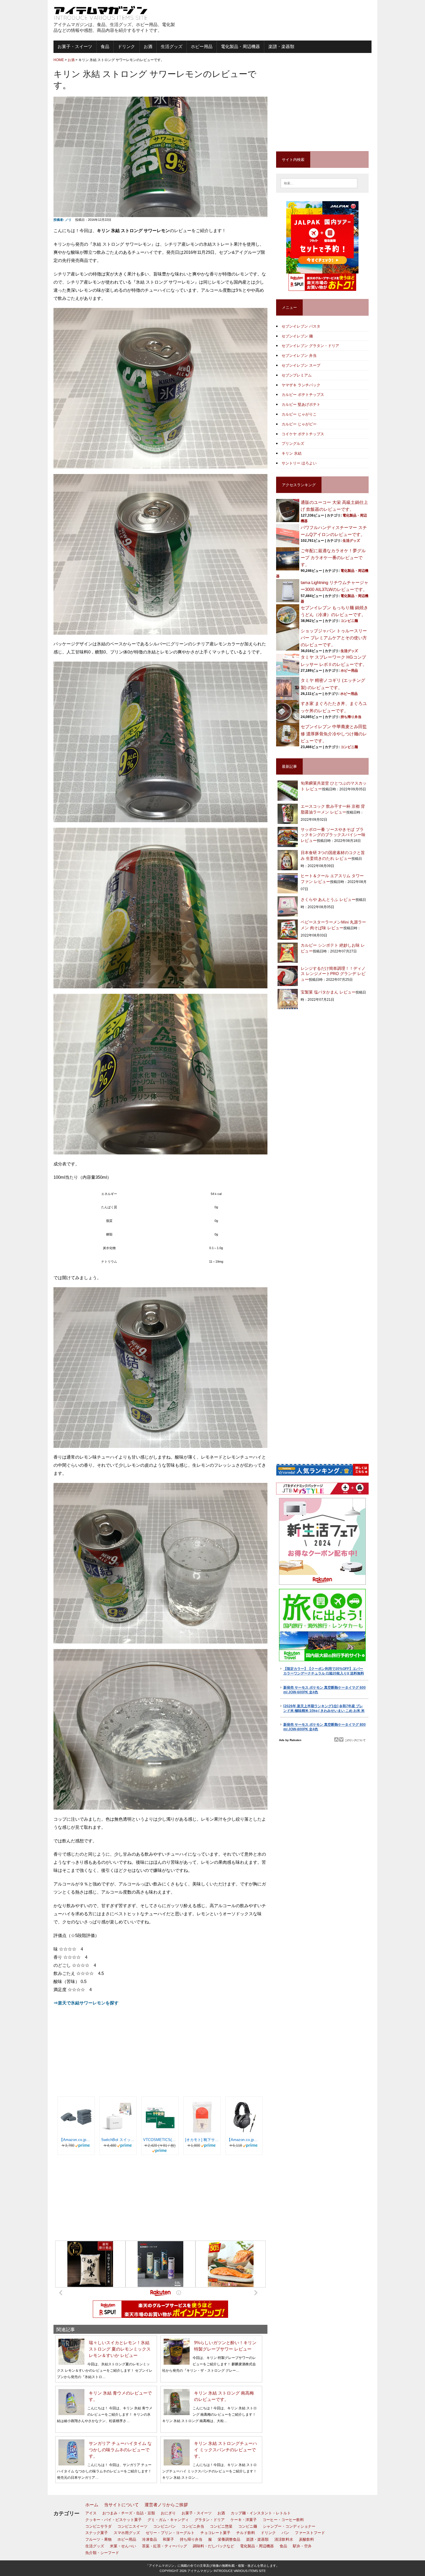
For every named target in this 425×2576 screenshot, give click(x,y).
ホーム (92, 2505)
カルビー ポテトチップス (303, 395)
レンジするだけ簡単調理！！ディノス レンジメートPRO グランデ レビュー (333, 974)
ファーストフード (310, 2533)
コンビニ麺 (349, 621)
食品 (105, 46)
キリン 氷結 (292, 453)
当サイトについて (121, 2505)
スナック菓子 (97, 2533)
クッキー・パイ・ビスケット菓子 (113, 2520)
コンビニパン (165, 2526)
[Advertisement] (304, 20)
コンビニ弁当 (193, 2526)
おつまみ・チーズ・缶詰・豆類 (129, 2513)
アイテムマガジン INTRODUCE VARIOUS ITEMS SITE (227, 2571)
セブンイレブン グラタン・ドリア (310, 346)
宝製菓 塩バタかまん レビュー (328, 992)
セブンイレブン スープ (301, 365)
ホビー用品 (202, 46)
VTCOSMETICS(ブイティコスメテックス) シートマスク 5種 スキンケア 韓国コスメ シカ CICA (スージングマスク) (160, 2140)
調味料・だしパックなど (214, 2546)
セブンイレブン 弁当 (299, 356)
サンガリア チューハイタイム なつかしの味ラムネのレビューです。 (120, 2450)
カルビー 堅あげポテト (301, 404)
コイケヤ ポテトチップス (303, 434)
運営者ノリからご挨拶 (166, 2505)
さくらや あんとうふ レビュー (328, 899)
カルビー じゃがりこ (299, 414)
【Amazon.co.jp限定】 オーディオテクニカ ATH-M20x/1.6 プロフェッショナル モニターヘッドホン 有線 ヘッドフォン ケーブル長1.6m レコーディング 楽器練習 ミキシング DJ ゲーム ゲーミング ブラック (244, 2140)
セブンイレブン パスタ (301, 326)
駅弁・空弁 (302, 2546)
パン (285, 2533)
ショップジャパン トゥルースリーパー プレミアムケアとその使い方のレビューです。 (334, 638)
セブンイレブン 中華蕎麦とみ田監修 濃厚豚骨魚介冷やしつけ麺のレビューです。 (334, 733)
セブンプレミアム (297, 375)
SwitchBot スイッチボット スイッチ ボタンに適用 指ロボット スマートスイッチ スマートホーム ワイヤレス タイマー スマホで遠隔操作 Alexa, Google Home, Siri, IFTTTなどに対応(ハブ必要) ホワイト (118, 2140)
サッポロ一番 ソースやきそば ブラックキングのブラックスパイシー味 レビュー (333, 835)
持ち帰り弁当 (351, 717)
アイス (91, 2513)
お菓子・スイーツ (75, 46)
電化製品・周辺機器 (240, 46)
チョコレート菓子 (215, 2533)
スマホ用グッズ (127, 2533)
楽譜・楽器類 (281, 46)
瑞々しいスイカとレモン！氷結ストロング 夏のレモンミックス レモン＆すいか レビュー (120, 2349)
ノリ (68, 220)
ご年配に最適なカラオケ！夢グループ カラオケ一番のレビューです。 (333, 558)
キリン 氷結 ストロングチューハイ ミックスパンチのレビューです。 (226, 2450)
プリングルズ (293, 444)
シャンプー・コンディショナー (289, 2526)
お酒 (148, 46)
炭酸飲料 (306, 2539)
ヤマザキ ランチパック (301, 385)
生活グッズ (172, 46)
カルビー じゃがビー (299, 424)
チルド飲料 (246, 2533)
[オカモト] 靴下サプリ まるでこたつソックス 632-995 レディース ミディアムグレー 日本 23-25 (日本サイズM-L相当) (202, 2140)
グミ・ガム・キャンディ (168, 2520)
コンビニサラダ (98, 2526)
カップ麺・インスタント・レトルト (261, 2513)
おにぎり (168, 2513)
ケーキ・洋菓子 (244, 2520)
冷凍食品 (149, 2539)
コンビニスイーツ (132, 2526)
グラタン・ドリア (210, 2520)
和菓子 (168, 2539)
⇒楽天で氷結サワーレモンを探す (86, 2003)
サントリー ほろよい (299, 463)
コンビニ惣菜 (221, 2526)
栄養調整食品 (229, 2539)
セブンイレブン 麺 (297, 336)
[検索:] (319, 183)
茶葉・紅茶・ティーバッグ (165, 2546)
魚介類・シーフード (102, 2553)
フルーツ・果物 (98, 2539)
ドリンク (126, 46)
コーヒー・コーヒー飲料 (283, 2520)
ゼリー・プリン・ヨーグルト (170, 2533)
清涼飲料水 (284, 2539)
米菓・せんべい (123, 2546)
